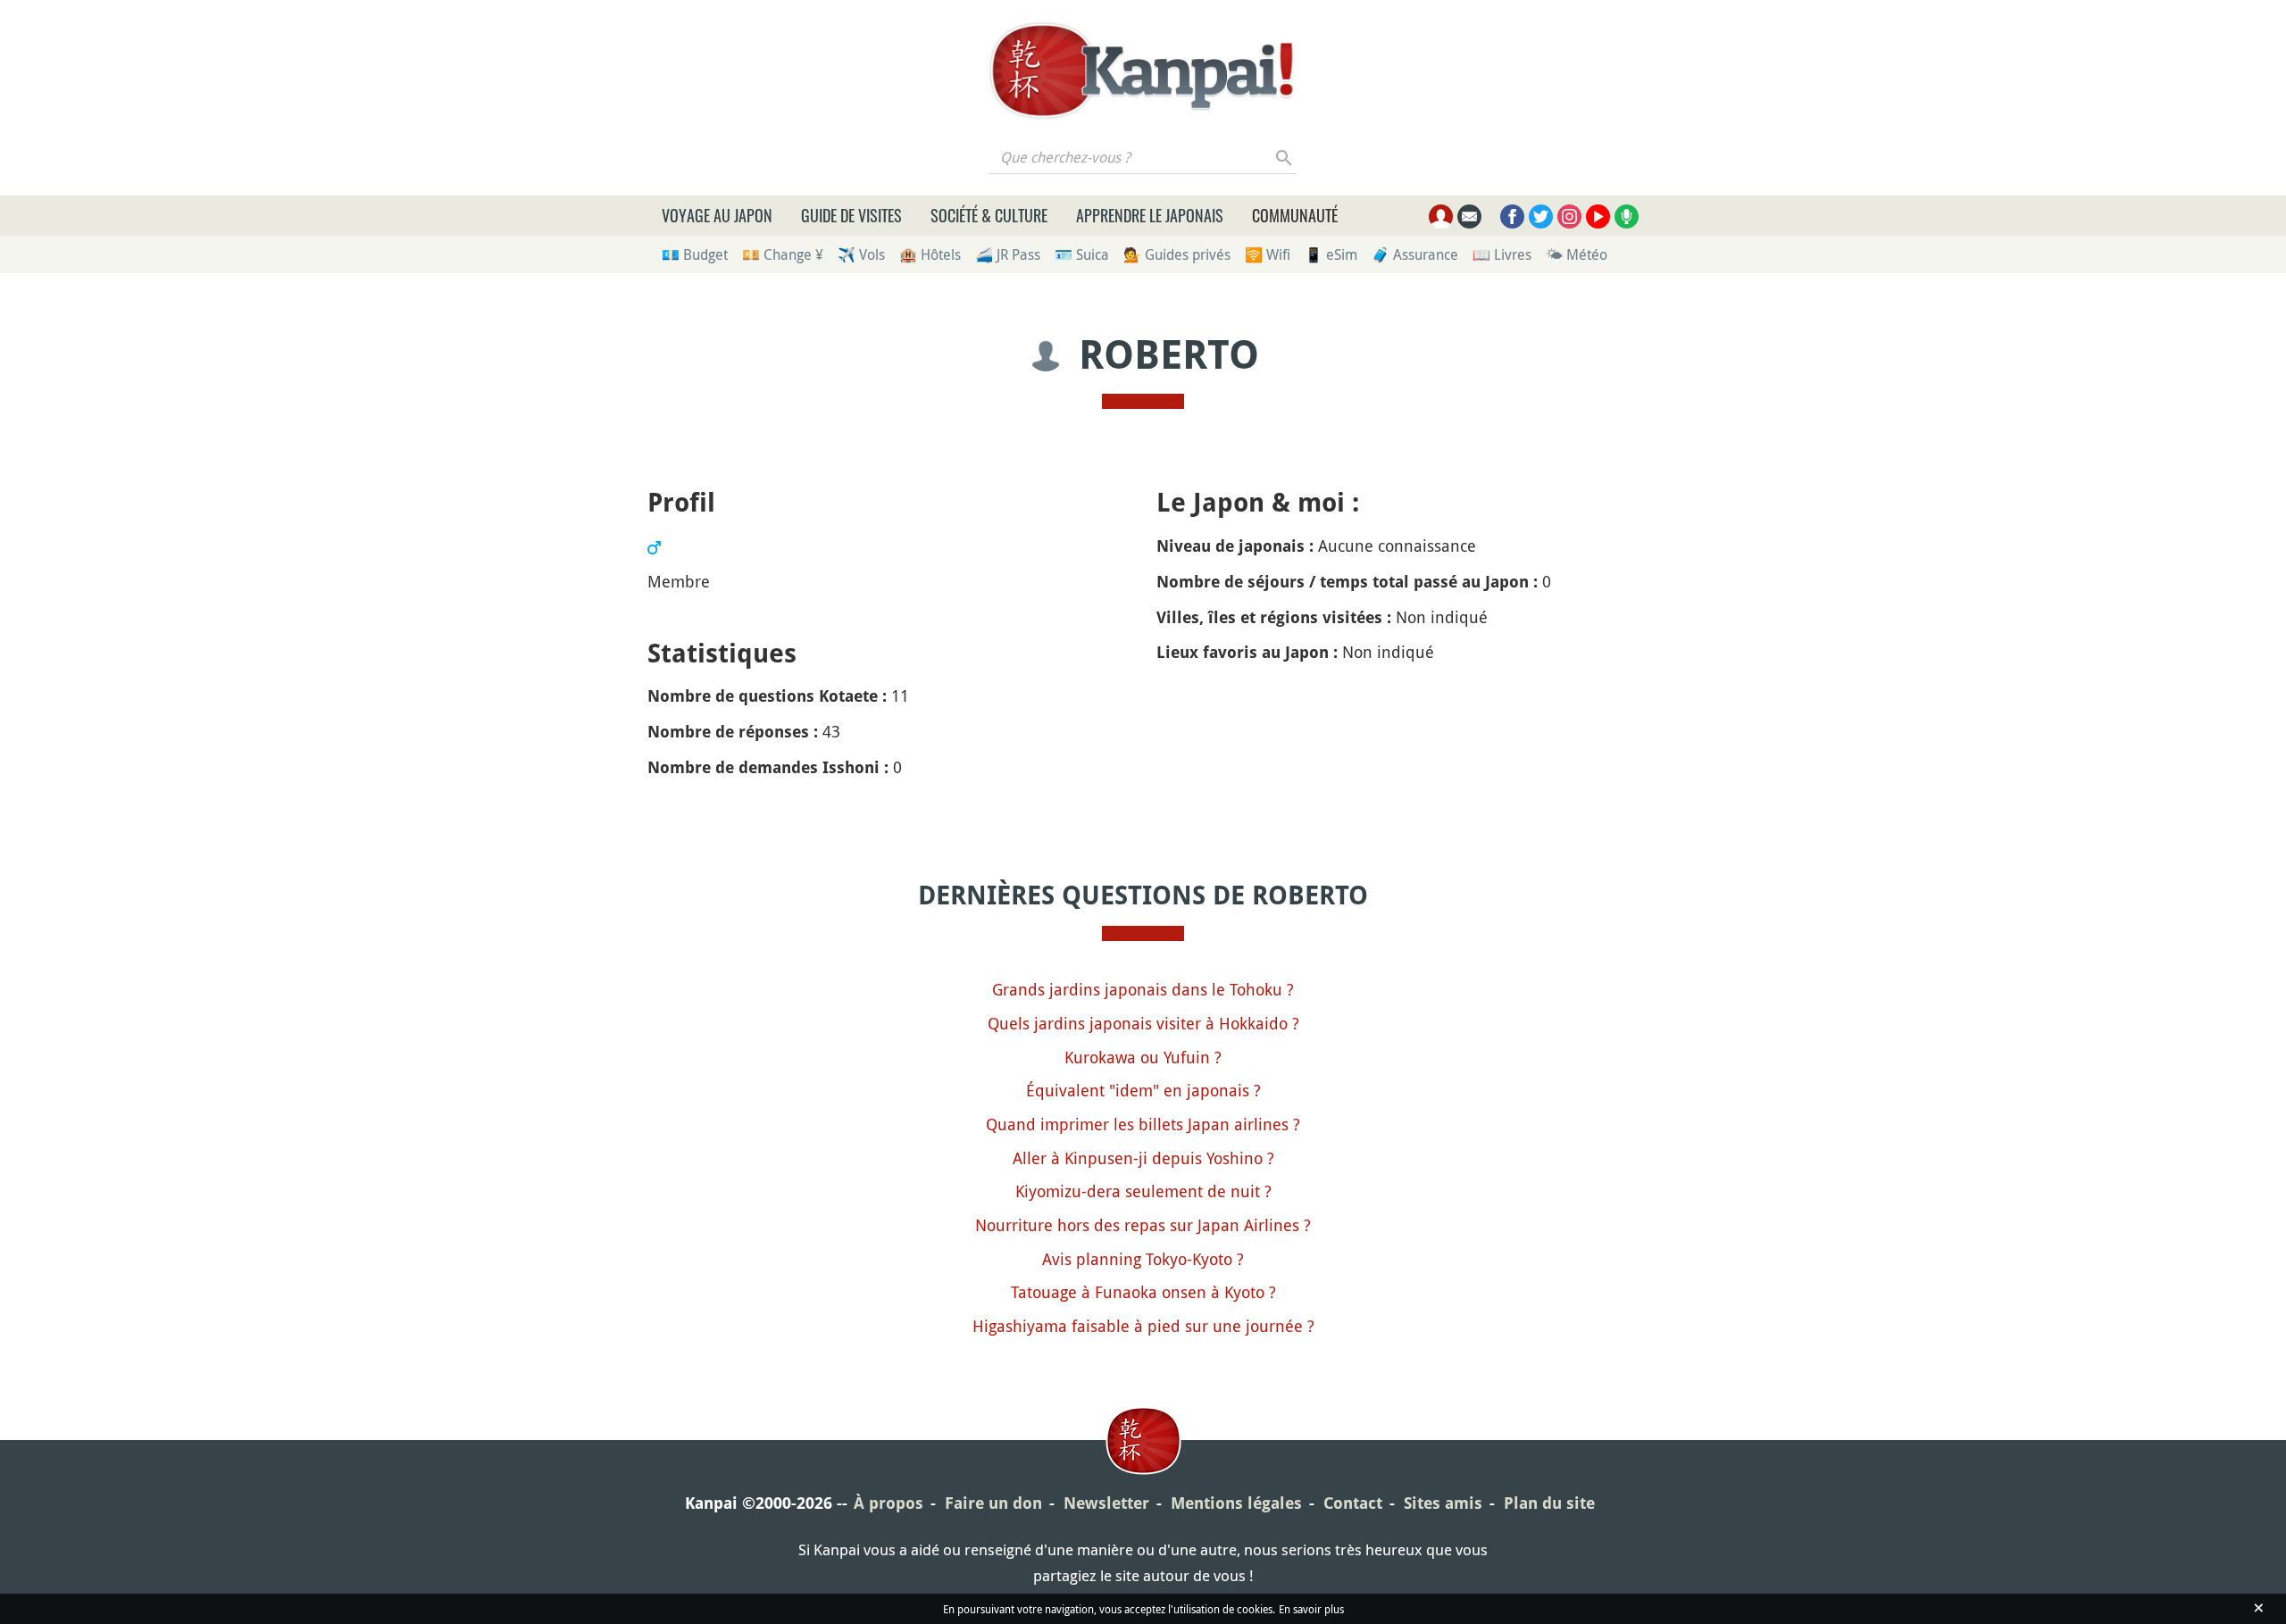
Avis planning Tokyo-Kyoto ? (1143, 1259)
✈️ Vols (861, 254)
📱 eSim (1331, 254)
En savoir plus (1311, 1609)
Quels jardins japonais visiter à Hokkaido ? (1143, 1023)
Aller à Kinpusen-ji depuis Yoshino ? (1143, 1158)
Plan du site (1549, 1503)
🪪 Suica (1082, 254)
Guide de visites (851, 215)
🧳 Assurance (1415, 254)
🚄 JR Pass (1008, 254)
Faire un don (993, 1503)
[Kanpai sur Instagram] (1569, 217)
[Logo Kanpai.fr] (1143, 71)
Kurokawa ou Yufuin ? (1143, 1057)
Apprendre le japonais (1150, 215)
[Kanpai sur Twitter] (1541, 217)
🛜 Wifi (1268, 254)
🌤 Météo (1577, 254)
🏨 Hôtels (930, 254)
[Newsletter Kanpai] (1469, 217)
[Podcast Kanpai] (1627, 217)
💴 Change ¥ (783, 254)
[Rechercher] (1285, 157)
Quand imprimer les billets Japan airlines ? (1143, 1124)
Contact (1353, 1503)
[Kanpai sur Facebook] (1512, 217)
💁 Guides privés (1177, 254)
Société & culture (989, 215)
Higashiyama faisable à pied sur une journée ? (1143, 1326)
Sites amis (1443, 1503)
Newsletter (1106, 1503)
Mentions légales (1236, 1503)
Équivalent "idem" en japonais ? (1143, 1090)
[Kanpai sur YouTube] (1598, 217)
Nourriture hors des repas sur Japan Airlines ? (1143, 1225)
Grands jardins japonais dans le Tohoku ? (1143, 989)
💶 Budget (695, 254)
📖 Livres (1502, 254)
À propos (889, 1503)
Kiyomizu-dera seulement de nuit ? (1143, 1191)
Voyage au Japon (717, 215)
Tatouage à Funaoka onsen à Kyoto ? (1143, 1292)
